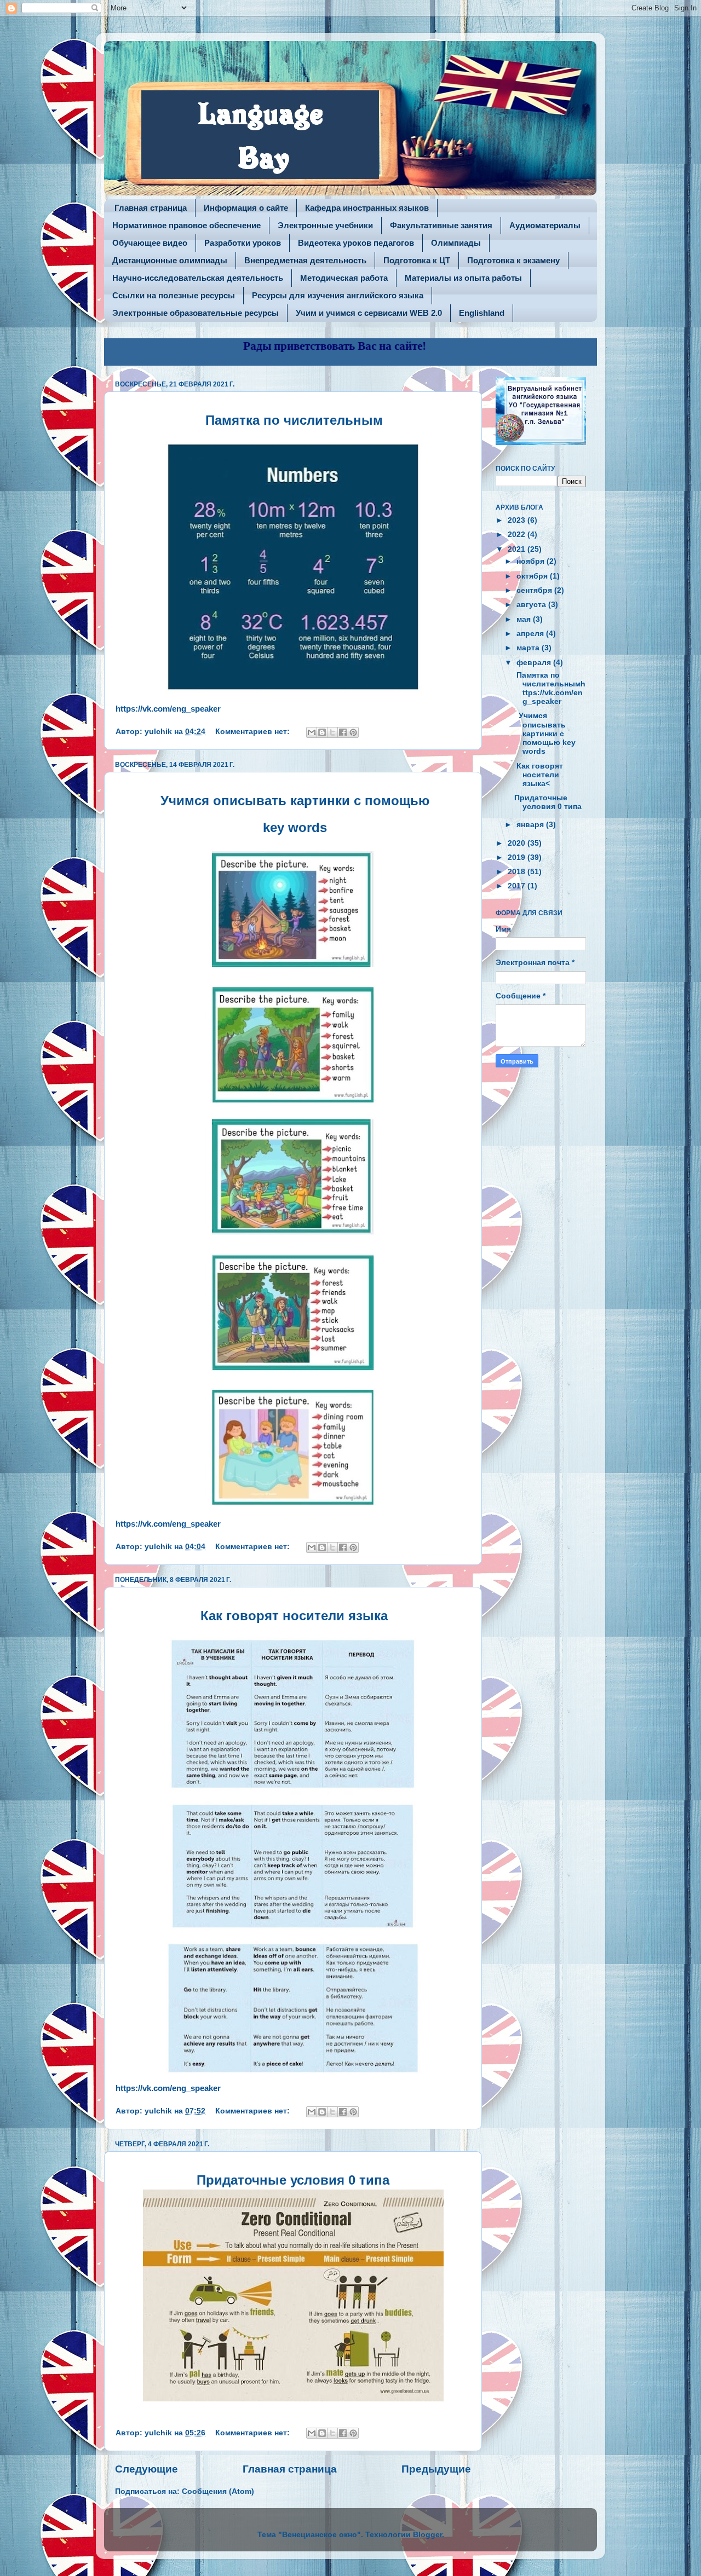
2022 (518, 535)
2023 (518, 520)
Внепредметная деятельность (305, 260)
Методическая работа (344, 278)
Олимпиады (456, 243)
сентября (535, 590)
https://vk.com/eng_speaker (168, 709)
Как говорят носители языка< (539, 775)
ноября (532, 561)
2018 (518, 872)
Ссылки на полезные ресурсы (174, 295)
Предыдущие (436, 2469)
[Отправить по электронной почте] (312, 732)
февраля (535, 663)
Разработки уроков (243, 243)
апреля (531, 634)
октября (533, 576)
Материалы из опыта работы (463, 278)
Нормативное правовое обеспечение (186, 225)
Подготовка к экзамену (513, 260)
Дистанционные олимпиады (170, 260)
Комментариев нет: (254, 732)
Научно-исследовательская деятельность (198, 278)
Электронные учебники (325, 225)
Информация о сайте (246, 208)
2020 (518, 843)
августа (532, 605)
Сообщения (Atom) (218, 2491)
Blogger (427, 2535)
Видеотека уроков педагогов (356, 243)
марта (529, 648)
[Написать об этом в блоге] (322, 732)
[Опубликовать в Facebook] (343, 732)
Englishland (482, 313)
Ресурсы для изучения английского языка (338, 295)
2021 (518, 549)
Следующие (146, 2469)
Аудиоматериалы (545, 225)
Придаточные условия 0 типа (549, 802)
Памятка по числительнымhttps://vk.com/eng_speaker (550, 689)
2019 (518, 857)
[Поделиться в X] (332, 732)
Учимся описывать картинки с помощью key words (545, 733)
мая (525, 619)
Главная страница (151, 208)
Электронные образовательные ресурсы (196, 313)
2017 (518, 886)
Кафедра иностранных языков (367, 208)
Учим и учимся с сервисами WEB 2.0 (369, 313)
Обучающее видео (150, 243)
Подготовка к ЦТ (417, 260)
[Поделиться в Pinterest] (353, 732)
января (531, 825)
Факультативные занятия (441, 225)
